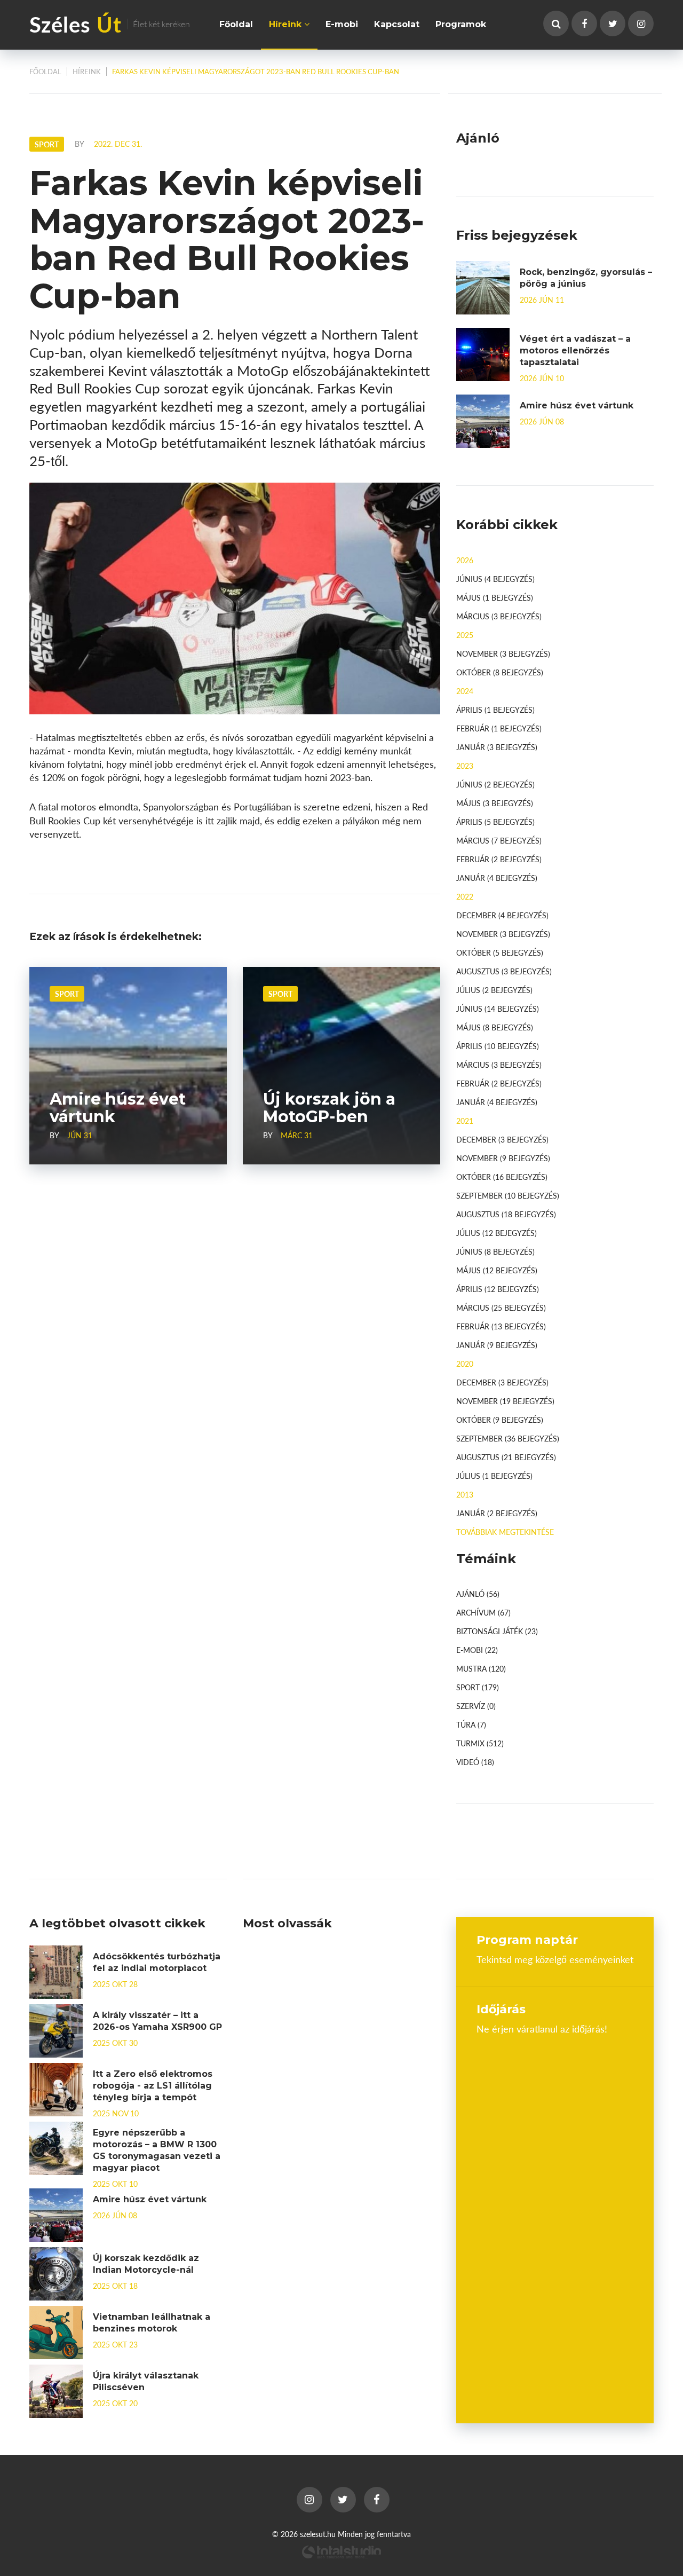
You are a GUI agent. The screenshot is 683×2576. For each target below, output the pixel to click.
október (500, 672)
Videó (475, 1762)
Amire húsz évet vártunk (577, 405)
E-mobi (342, 24)
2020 (465, 1364)
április (495, 710)
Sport (67, 994)
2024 (465, 691)
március (499, 616)
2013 (465, 1494)
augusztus (504, 971)
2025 (465, 635)
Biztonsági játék (497, 1631)
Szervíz (476, 1706)
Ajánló (478, 1594)
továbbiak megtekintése (505, 1532)
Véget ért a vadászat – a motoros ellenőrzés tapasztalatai (575, 350)
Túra (471, 1724)
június (495, 579)
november (503, 653)
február (499, 728)
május (495, 597)
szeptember (508, 1195)
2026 (465, 560)
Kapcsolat (397, 24)
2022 (465, 896)
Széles (110, 24)
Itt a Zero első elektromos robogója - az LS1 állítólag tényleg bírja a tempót (153, 2086)
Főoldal (236, 24)
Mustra (481, 1668)
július (494, 990)
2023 (465, 766)
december (502, 915)
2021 (465, 1121)
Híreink (287, 24)
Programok (461, 24)
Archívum (483, 1612)
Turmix (480, 1743)
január (497, 747)
